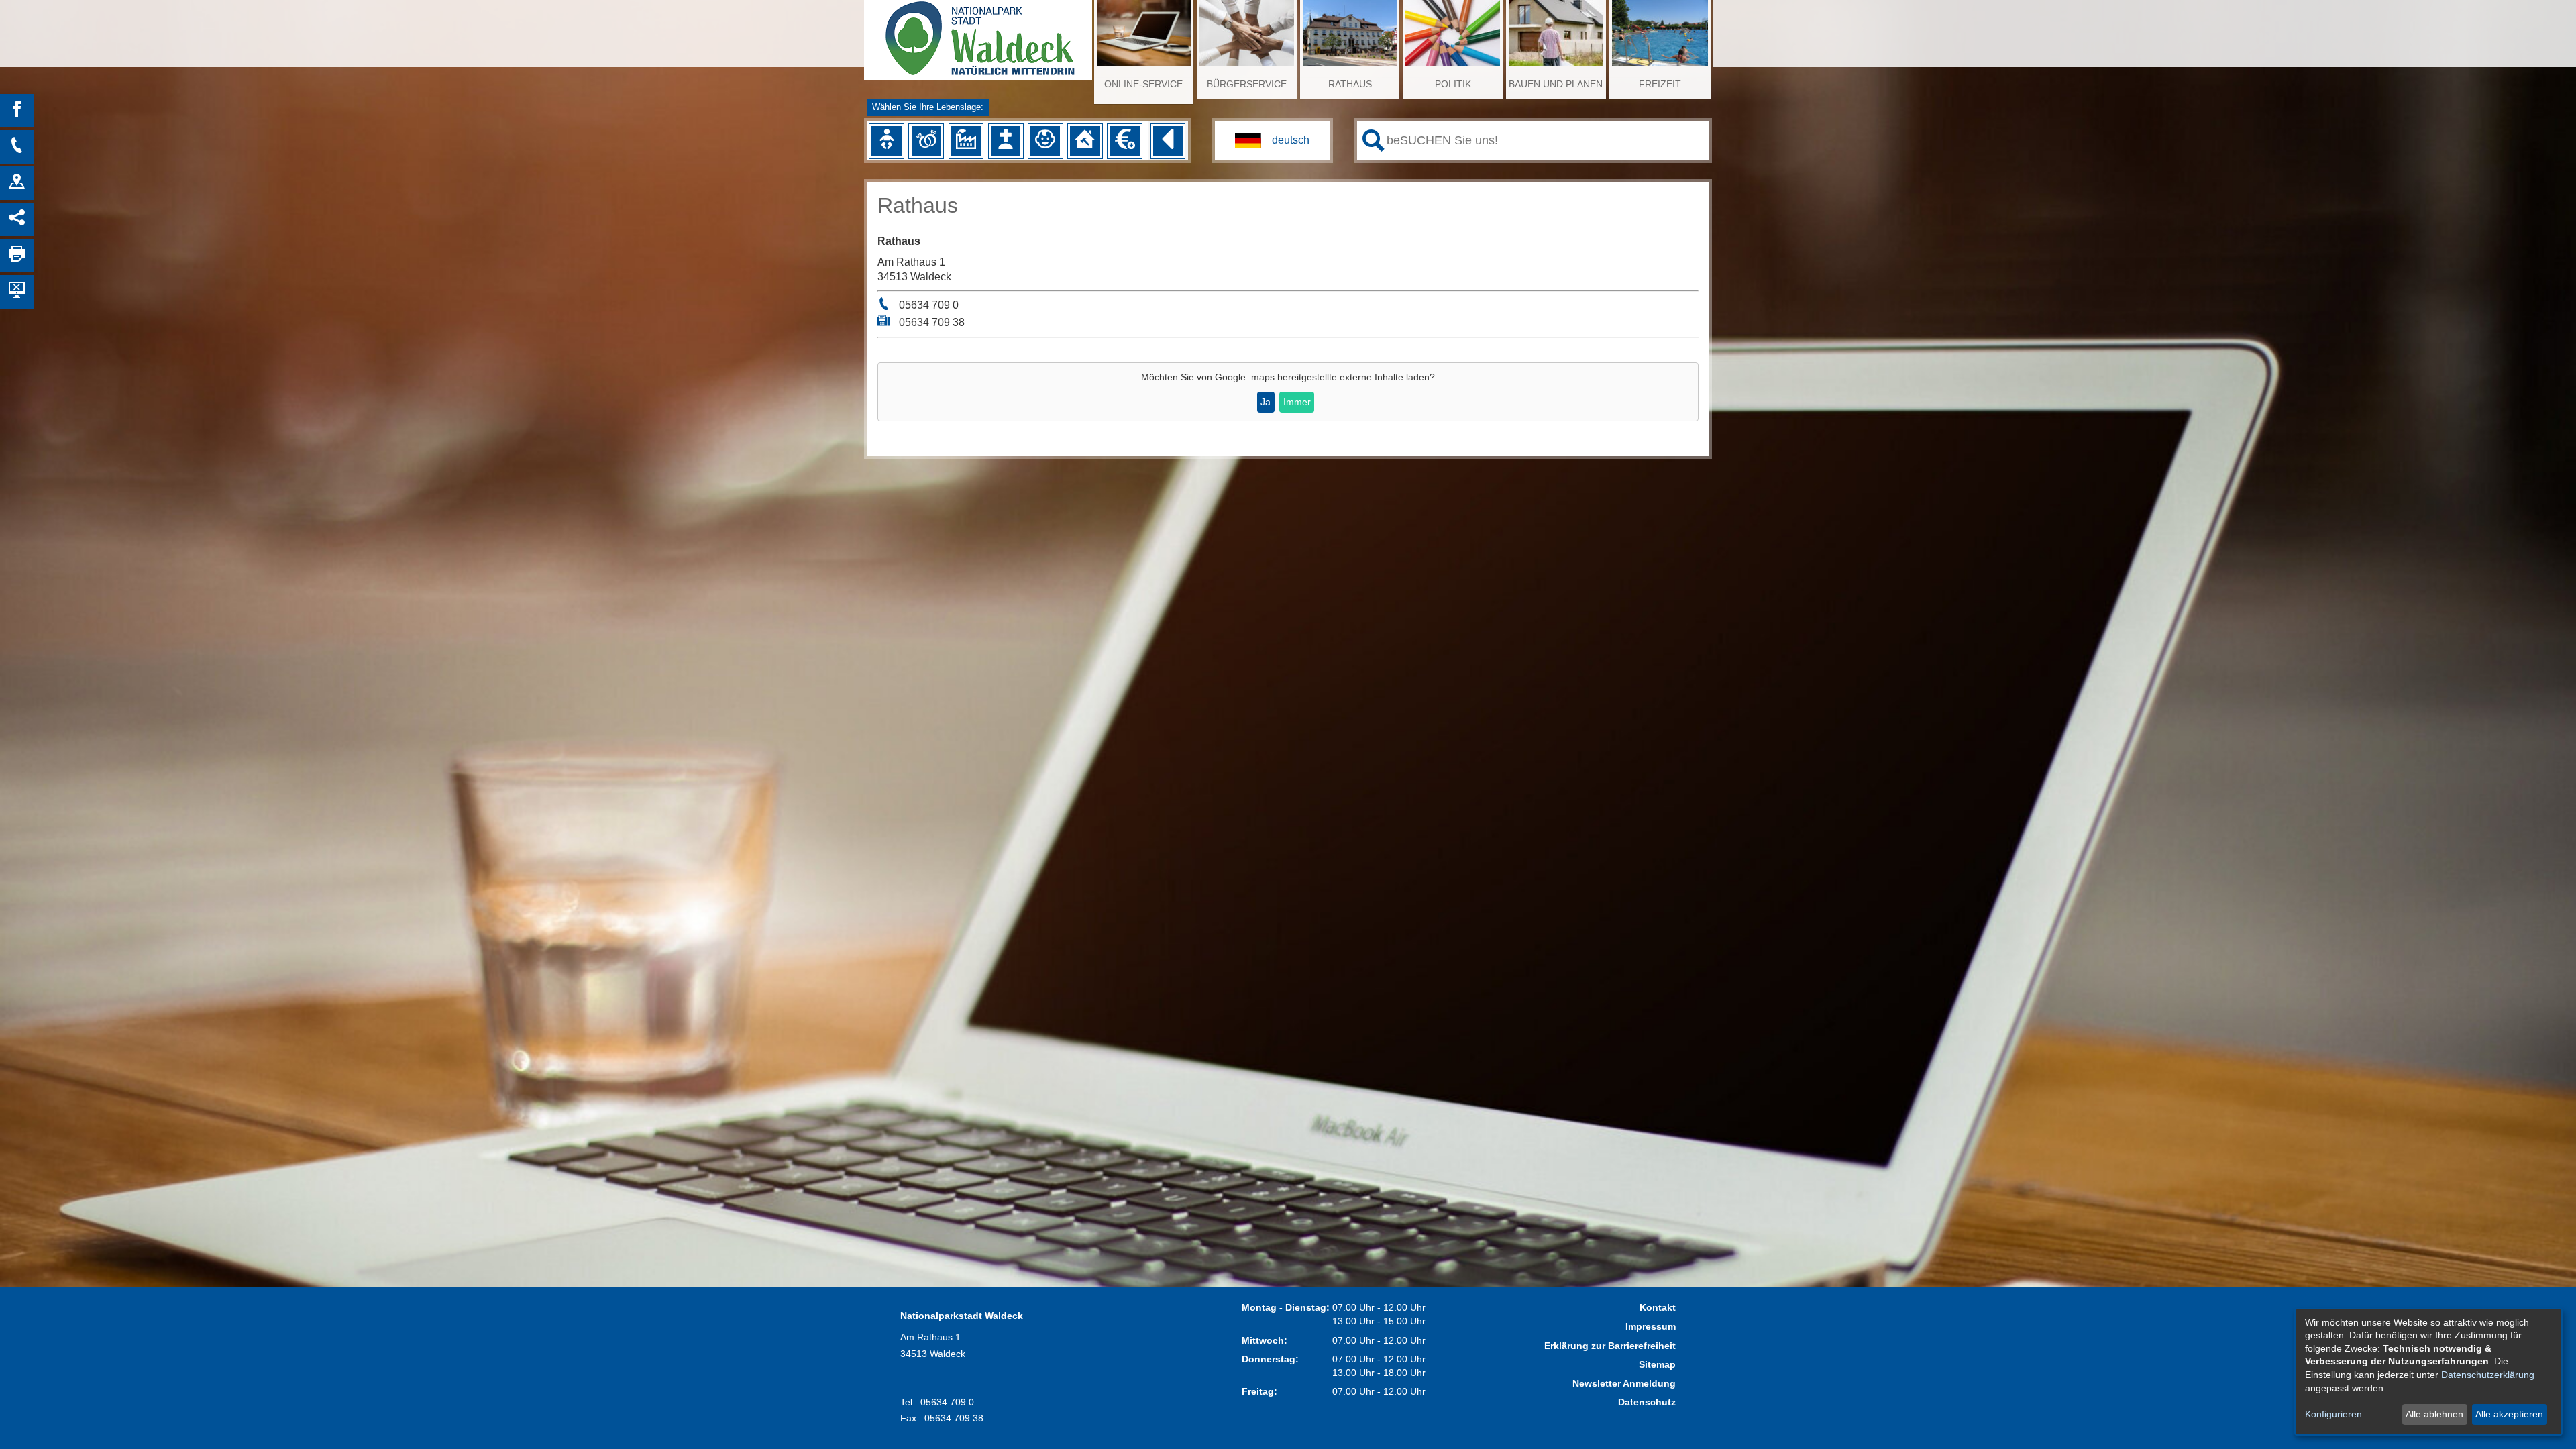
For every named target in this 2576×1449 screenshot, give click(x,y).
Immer (1297, 402)
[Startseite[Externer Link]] (978, 34)
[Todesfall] (1006, 141)
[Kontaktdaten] (17, 147)
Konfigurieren (2333, 1414)
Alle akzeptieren (2509, 1414)
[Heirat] (926, 141)
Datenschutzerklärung (2488, 1375)
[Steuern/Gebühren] (1124, 141)
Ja (1266, 402)
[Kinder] (1045, 141)
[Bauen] (1085, 141)
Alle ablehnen (2434, 1414)
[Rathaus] (17, 183)
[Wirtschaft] (966, 141)
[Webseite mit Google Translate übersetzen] (1273, 141)
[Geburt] (886, 141)
